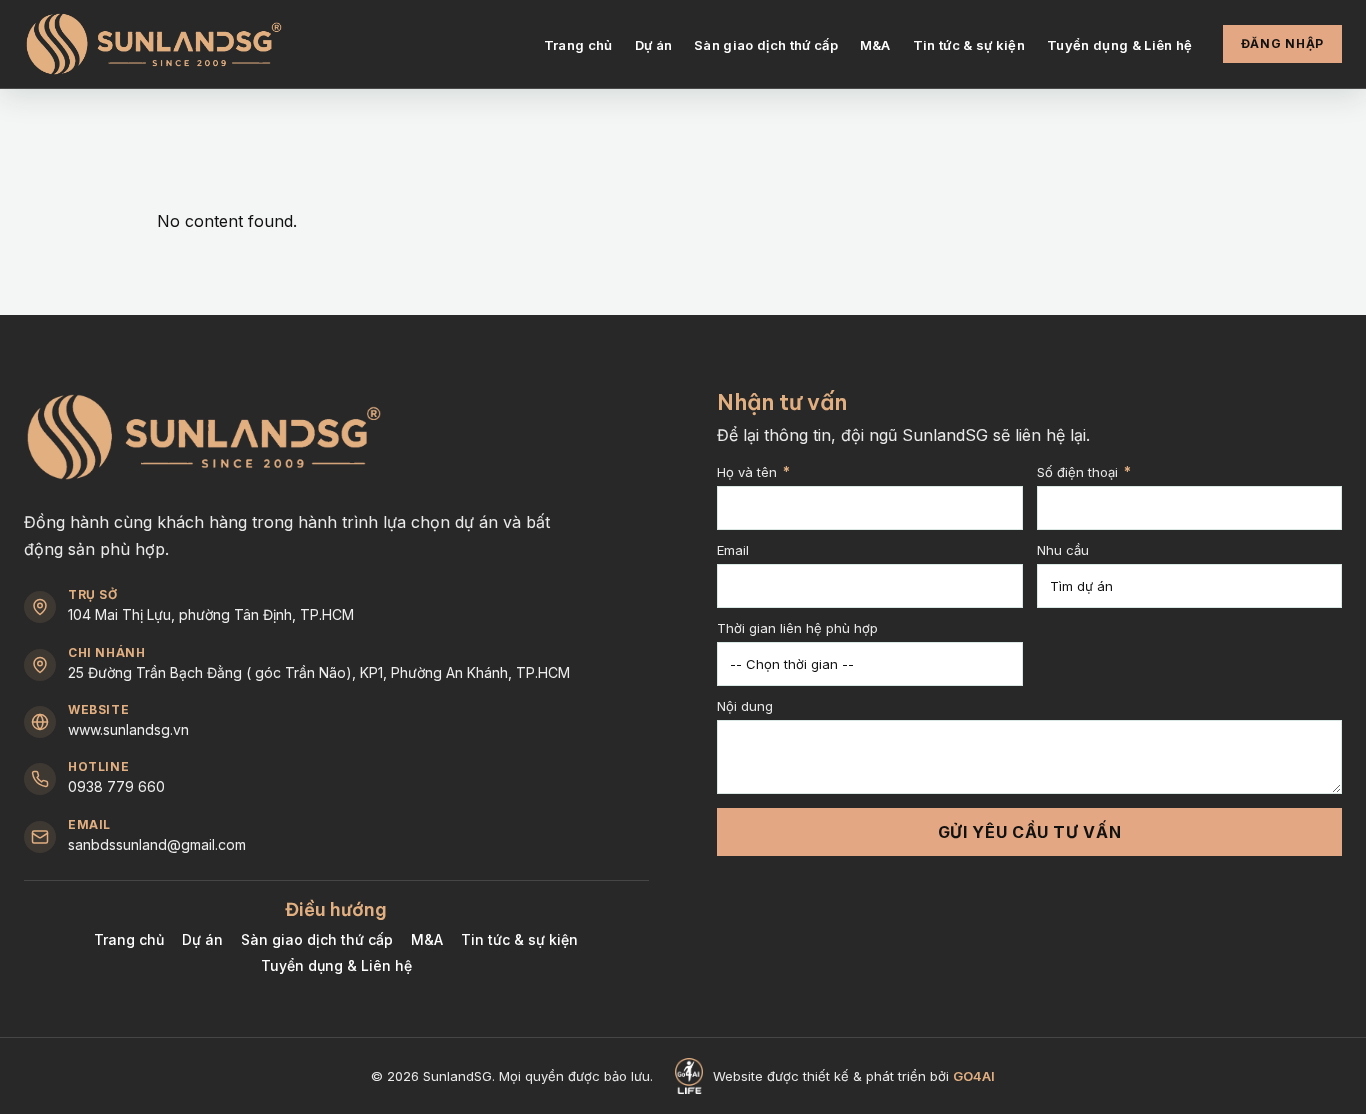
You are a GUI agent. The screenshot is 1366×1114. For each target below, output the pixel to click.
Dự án (654, 45)
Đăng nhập (1282, 43)
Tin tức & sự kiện (969, 45)
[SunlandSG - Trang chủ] (154, 44)
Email (733, 551)
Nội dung (745, 707)
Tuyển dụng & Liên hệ (1120, 45)
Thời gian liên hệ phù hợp (797, 629)
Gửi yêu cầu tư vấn (1030, 832)
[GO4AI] (688, 1076)
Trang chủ (578, 45)
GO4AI (974, 1076)
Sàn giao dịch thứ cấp (766, 45)
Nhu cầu (1063, 551)
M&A (875, 45)
